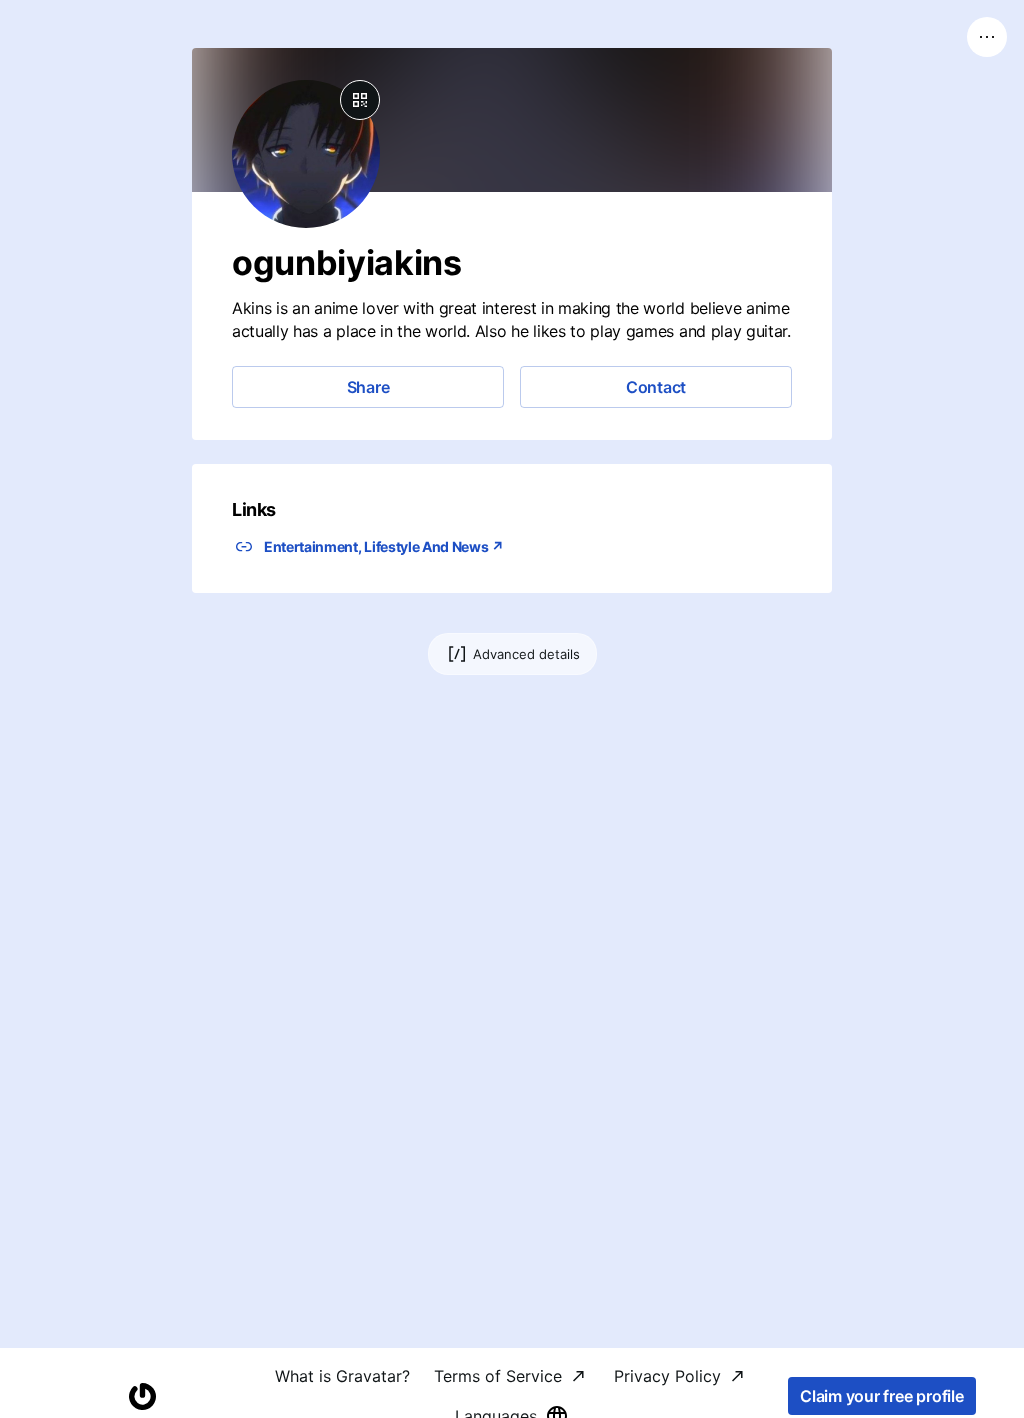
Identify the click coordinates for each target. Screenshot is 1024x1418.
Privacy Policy (667, 1376)
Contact (656, 387)
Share (368, 387)
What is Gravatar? (342, 1376)
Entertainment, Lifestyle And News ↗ (384, 546)
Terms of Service (498, 1376)
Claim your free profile (881, 1396)
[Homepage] (142, 1396)
